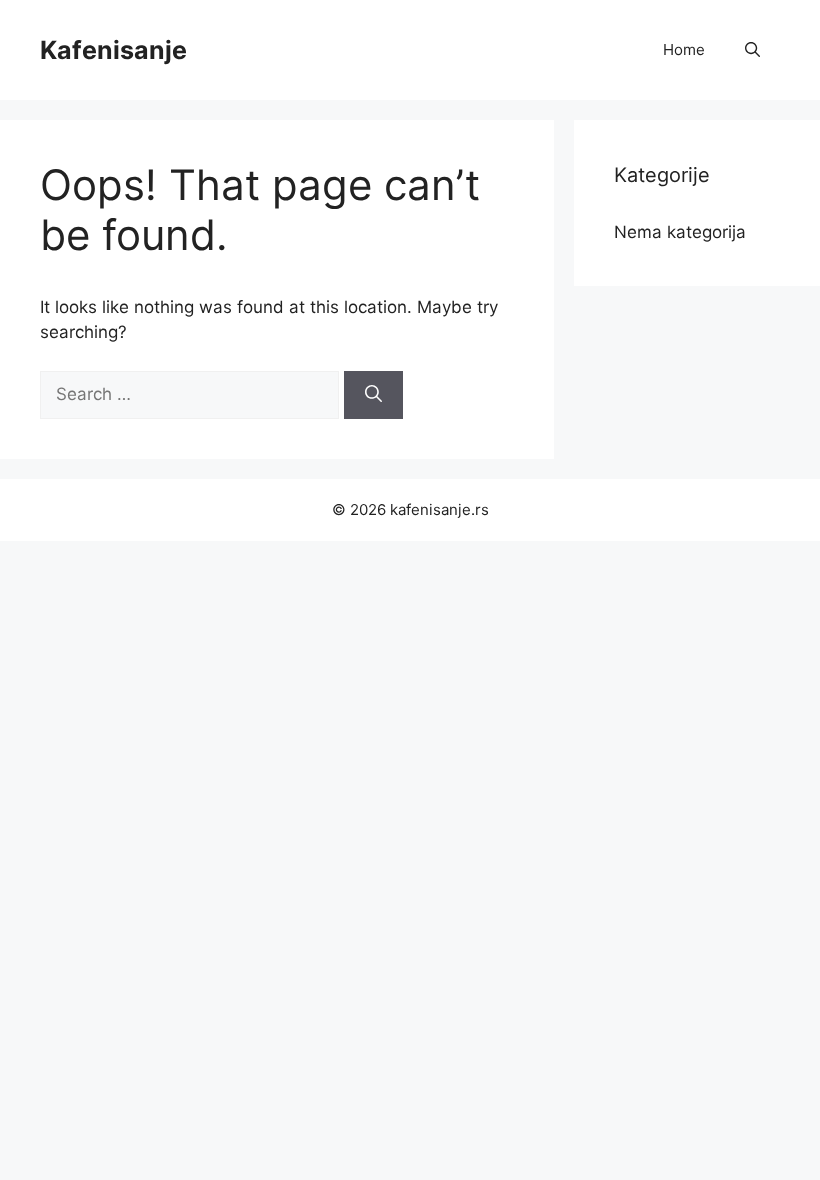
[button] (752, 50)
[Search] (373, 395)
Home (684, 49)
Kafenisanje (113, 50)
